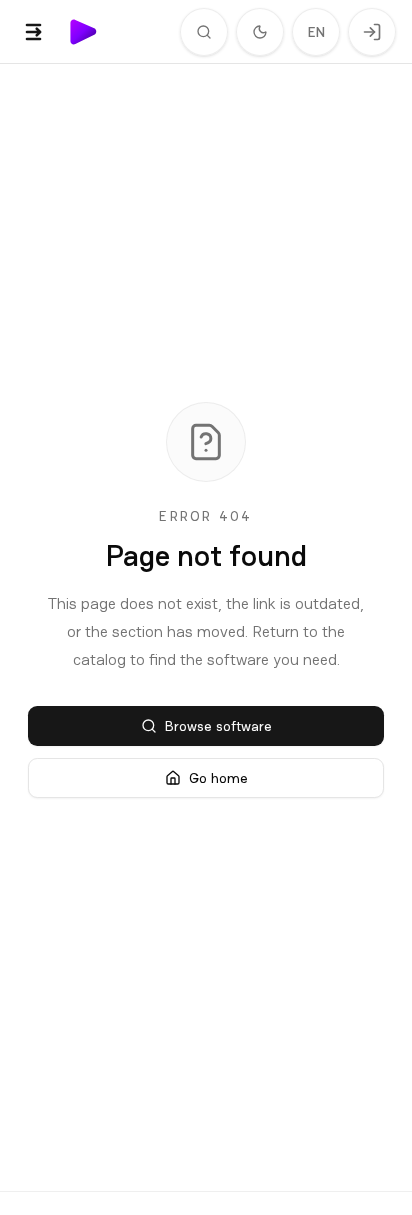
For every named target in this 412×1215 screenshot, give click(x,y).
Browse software (218, 726)
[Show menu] (34, 32)
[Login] (372, 32)
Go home (218, 778)
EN (316, 32)
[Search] (204, 32)
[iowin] (84, 32)
